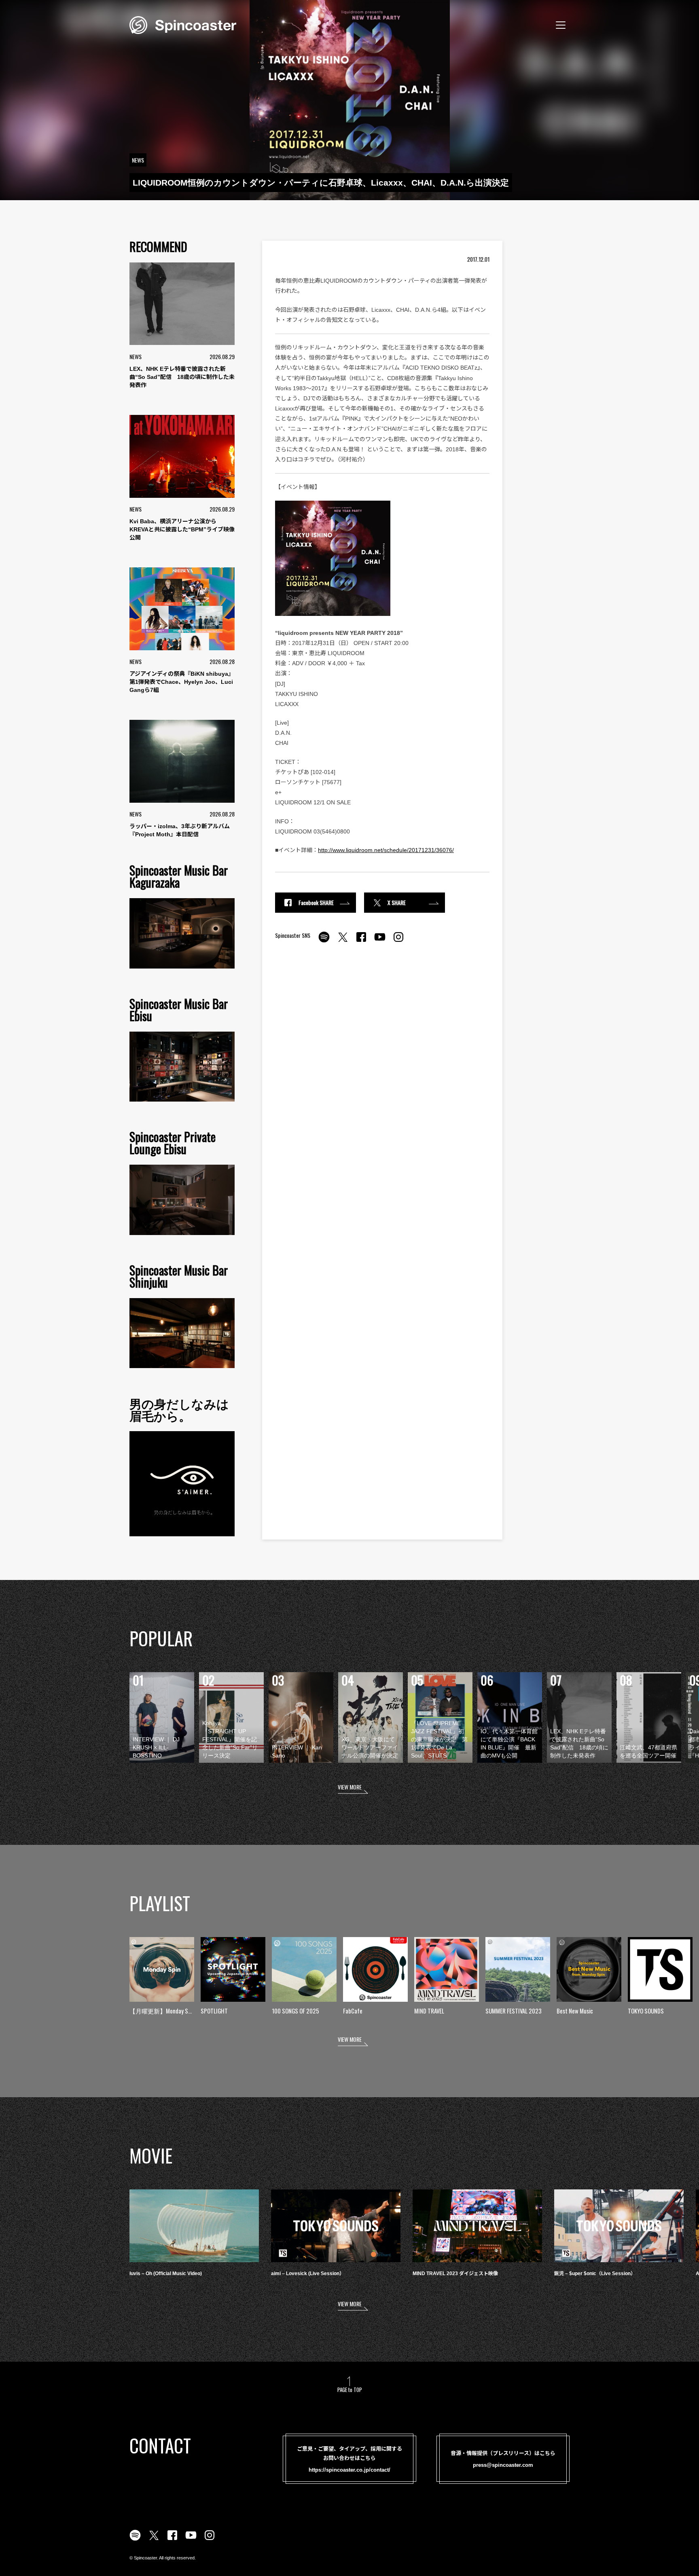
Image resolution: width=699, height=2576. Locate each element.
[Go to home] (183, 24)
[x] (343, 941)
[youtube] (380, 941)
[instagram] (398, 941)
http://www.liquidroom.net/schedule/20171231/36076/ (386, 850)
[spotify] (324, 941)
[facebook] (361, 941)
